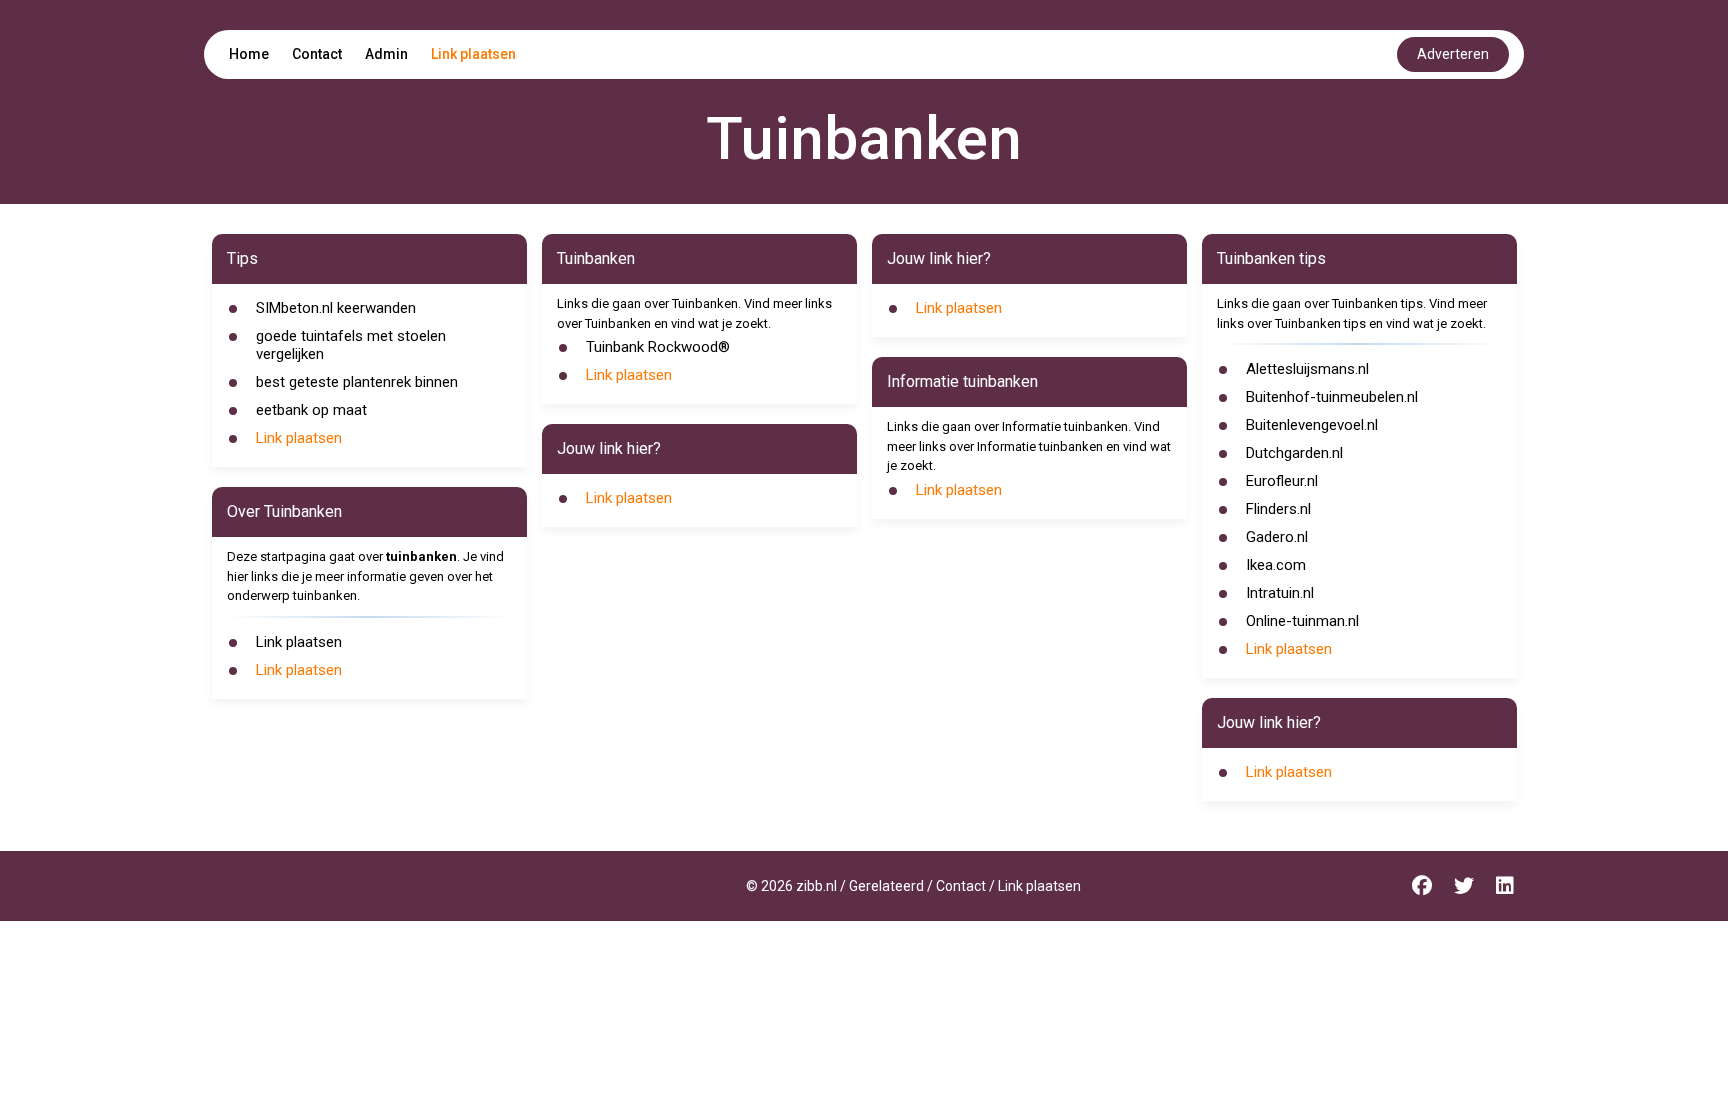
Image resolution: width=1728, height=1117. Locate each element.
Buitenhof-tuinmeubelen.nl (1332, 397)
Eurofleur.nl (1282, 481)
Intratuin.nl (1280, 593)
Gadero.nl (1277, 537)
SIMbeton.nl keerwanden (336, 308)
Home (249, 54)
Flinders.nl (1278, 509)
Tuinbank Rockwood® (658, 347)
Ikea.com (1276, 565)
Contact (317, 54)
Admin (386, 54)
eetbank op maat (311, 410)
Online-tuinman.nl (1302, 621)
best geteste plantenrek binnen (357, 382)
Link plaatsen (473, 54)
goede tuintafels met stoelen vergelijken (351, 345)
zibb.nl (816, 886)
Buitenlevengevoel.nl (1312, 425)
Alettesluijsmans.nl (1307, 369)
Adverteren (1453, 54)
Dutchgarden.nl (1294, 453)
